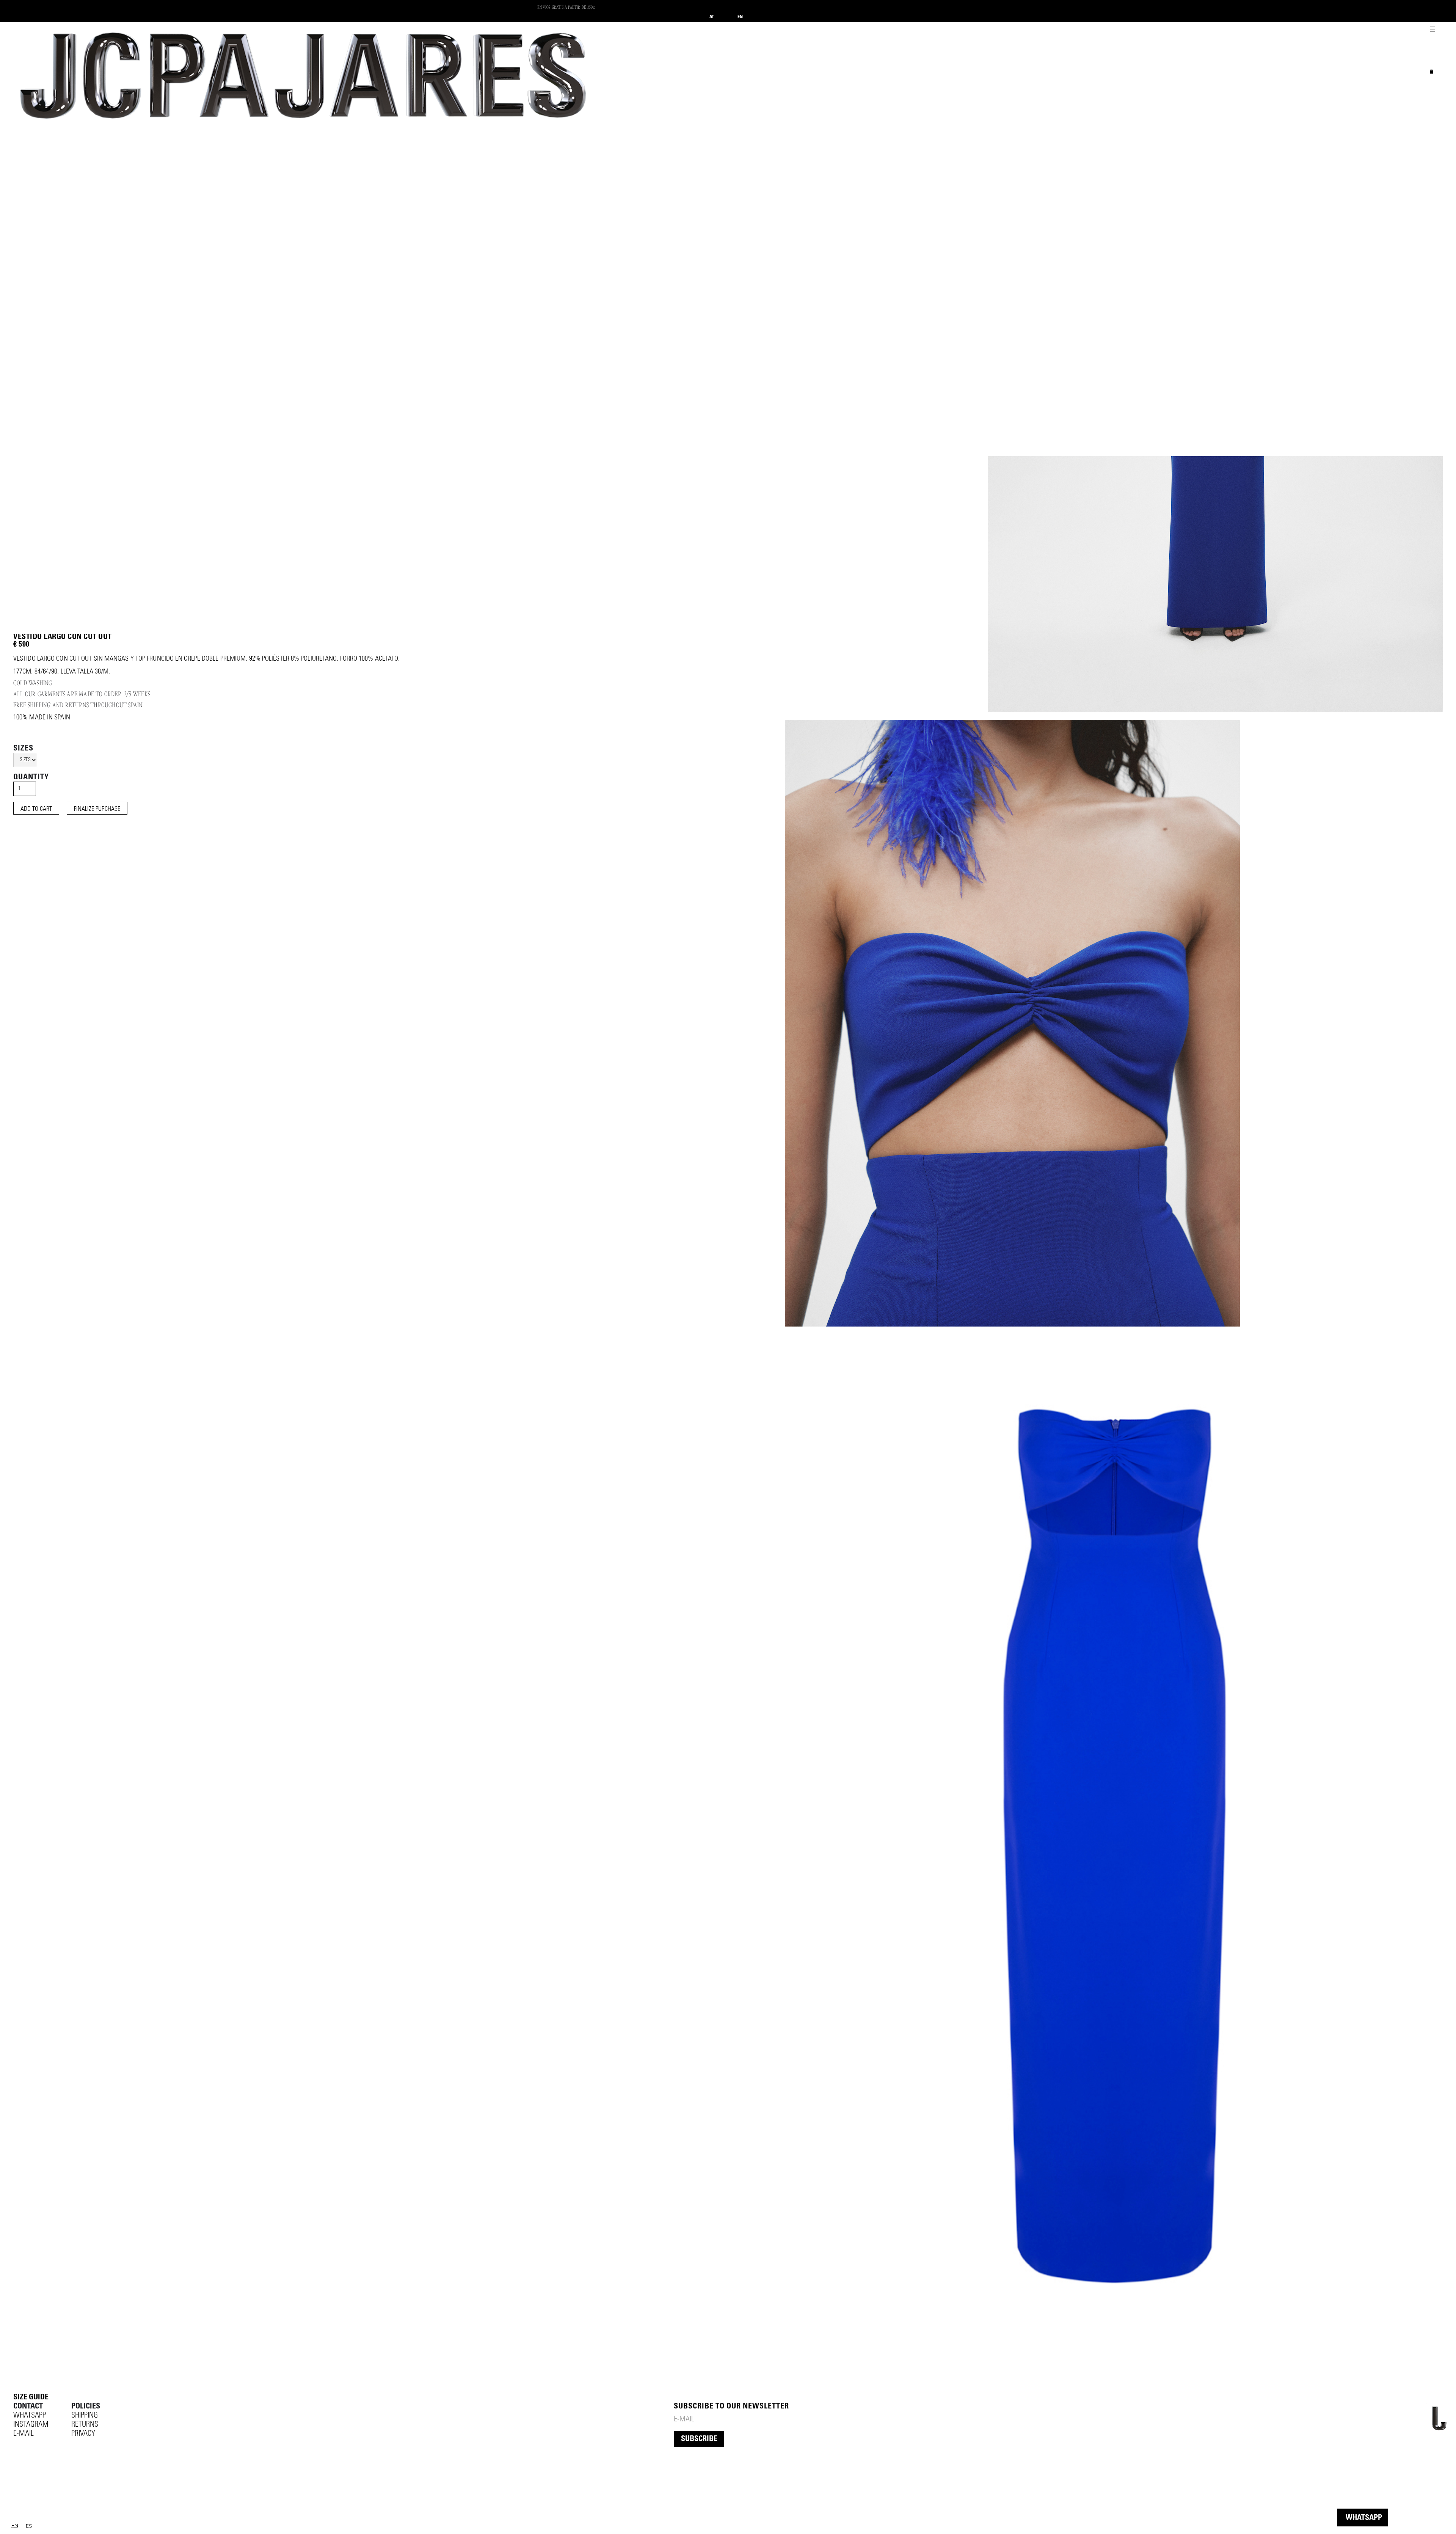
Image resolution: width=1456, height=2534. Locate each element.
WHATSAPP (1364, 2518)
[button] (1431, 27)
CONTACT (28, 2407)
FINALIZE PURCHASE (97, 809)
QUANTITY (31, 778)
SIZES (23, 749)
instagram (31, 2425)
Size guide (31, 2398)
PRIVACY (83, 2434)
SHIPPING (85, 2416)
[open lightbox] (1012, 1023)
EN (15, 2525)
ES (29, 2526)
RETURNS (85, 2425)
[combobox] (15, 2525)
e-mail (24, 2434)
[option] (29, 2526)
